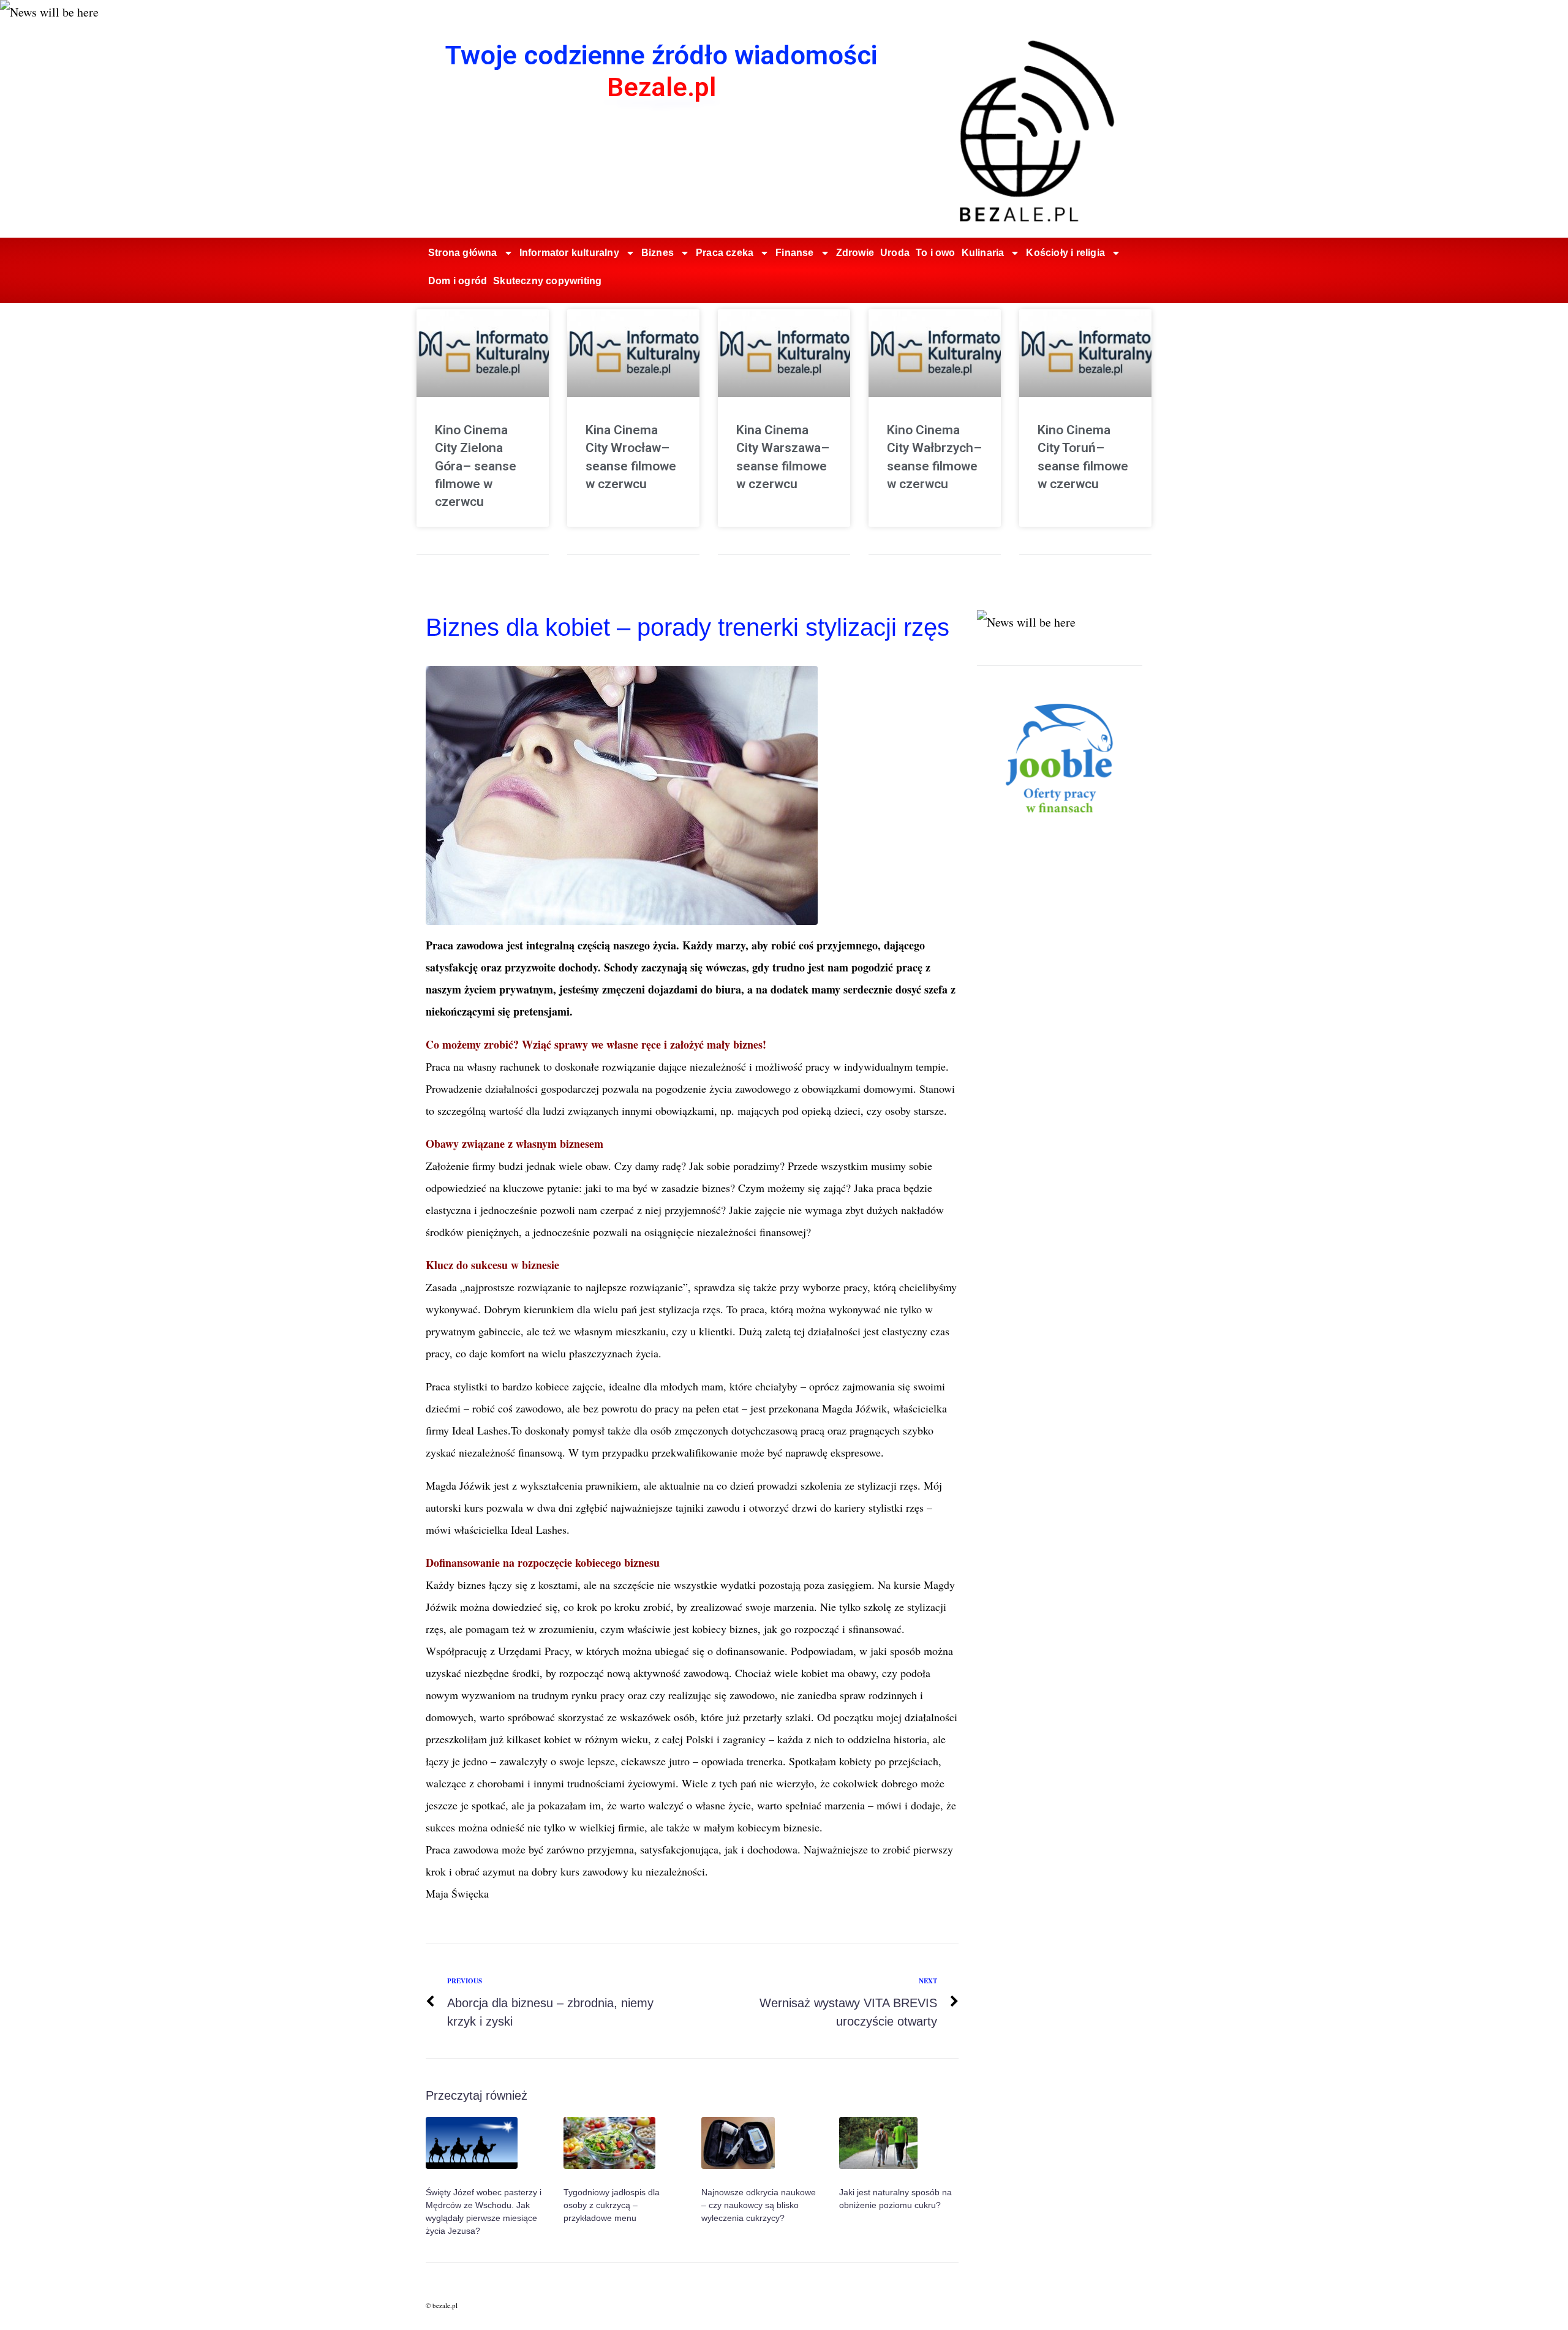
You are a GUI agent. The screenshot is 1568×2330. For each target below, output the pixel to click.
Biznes (658, 253)
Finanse (794, 253)
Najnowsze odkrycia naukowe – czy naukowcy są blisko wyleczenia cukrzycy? (759, 2205)
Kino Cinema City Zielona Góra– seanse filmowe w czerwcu (476, 466)
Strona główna (463, 253)
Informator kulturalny (569, 253)
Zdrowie (855, 253)
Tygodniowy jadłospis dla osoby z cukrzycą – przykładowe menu (612, 2205)
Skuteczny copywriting (547, 281)
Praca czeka (725, 253)
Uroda (895, 253)
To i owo (936, 253)
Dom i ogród (458, 281)
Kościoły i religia (1065, 253)
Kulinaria (983, 253)
